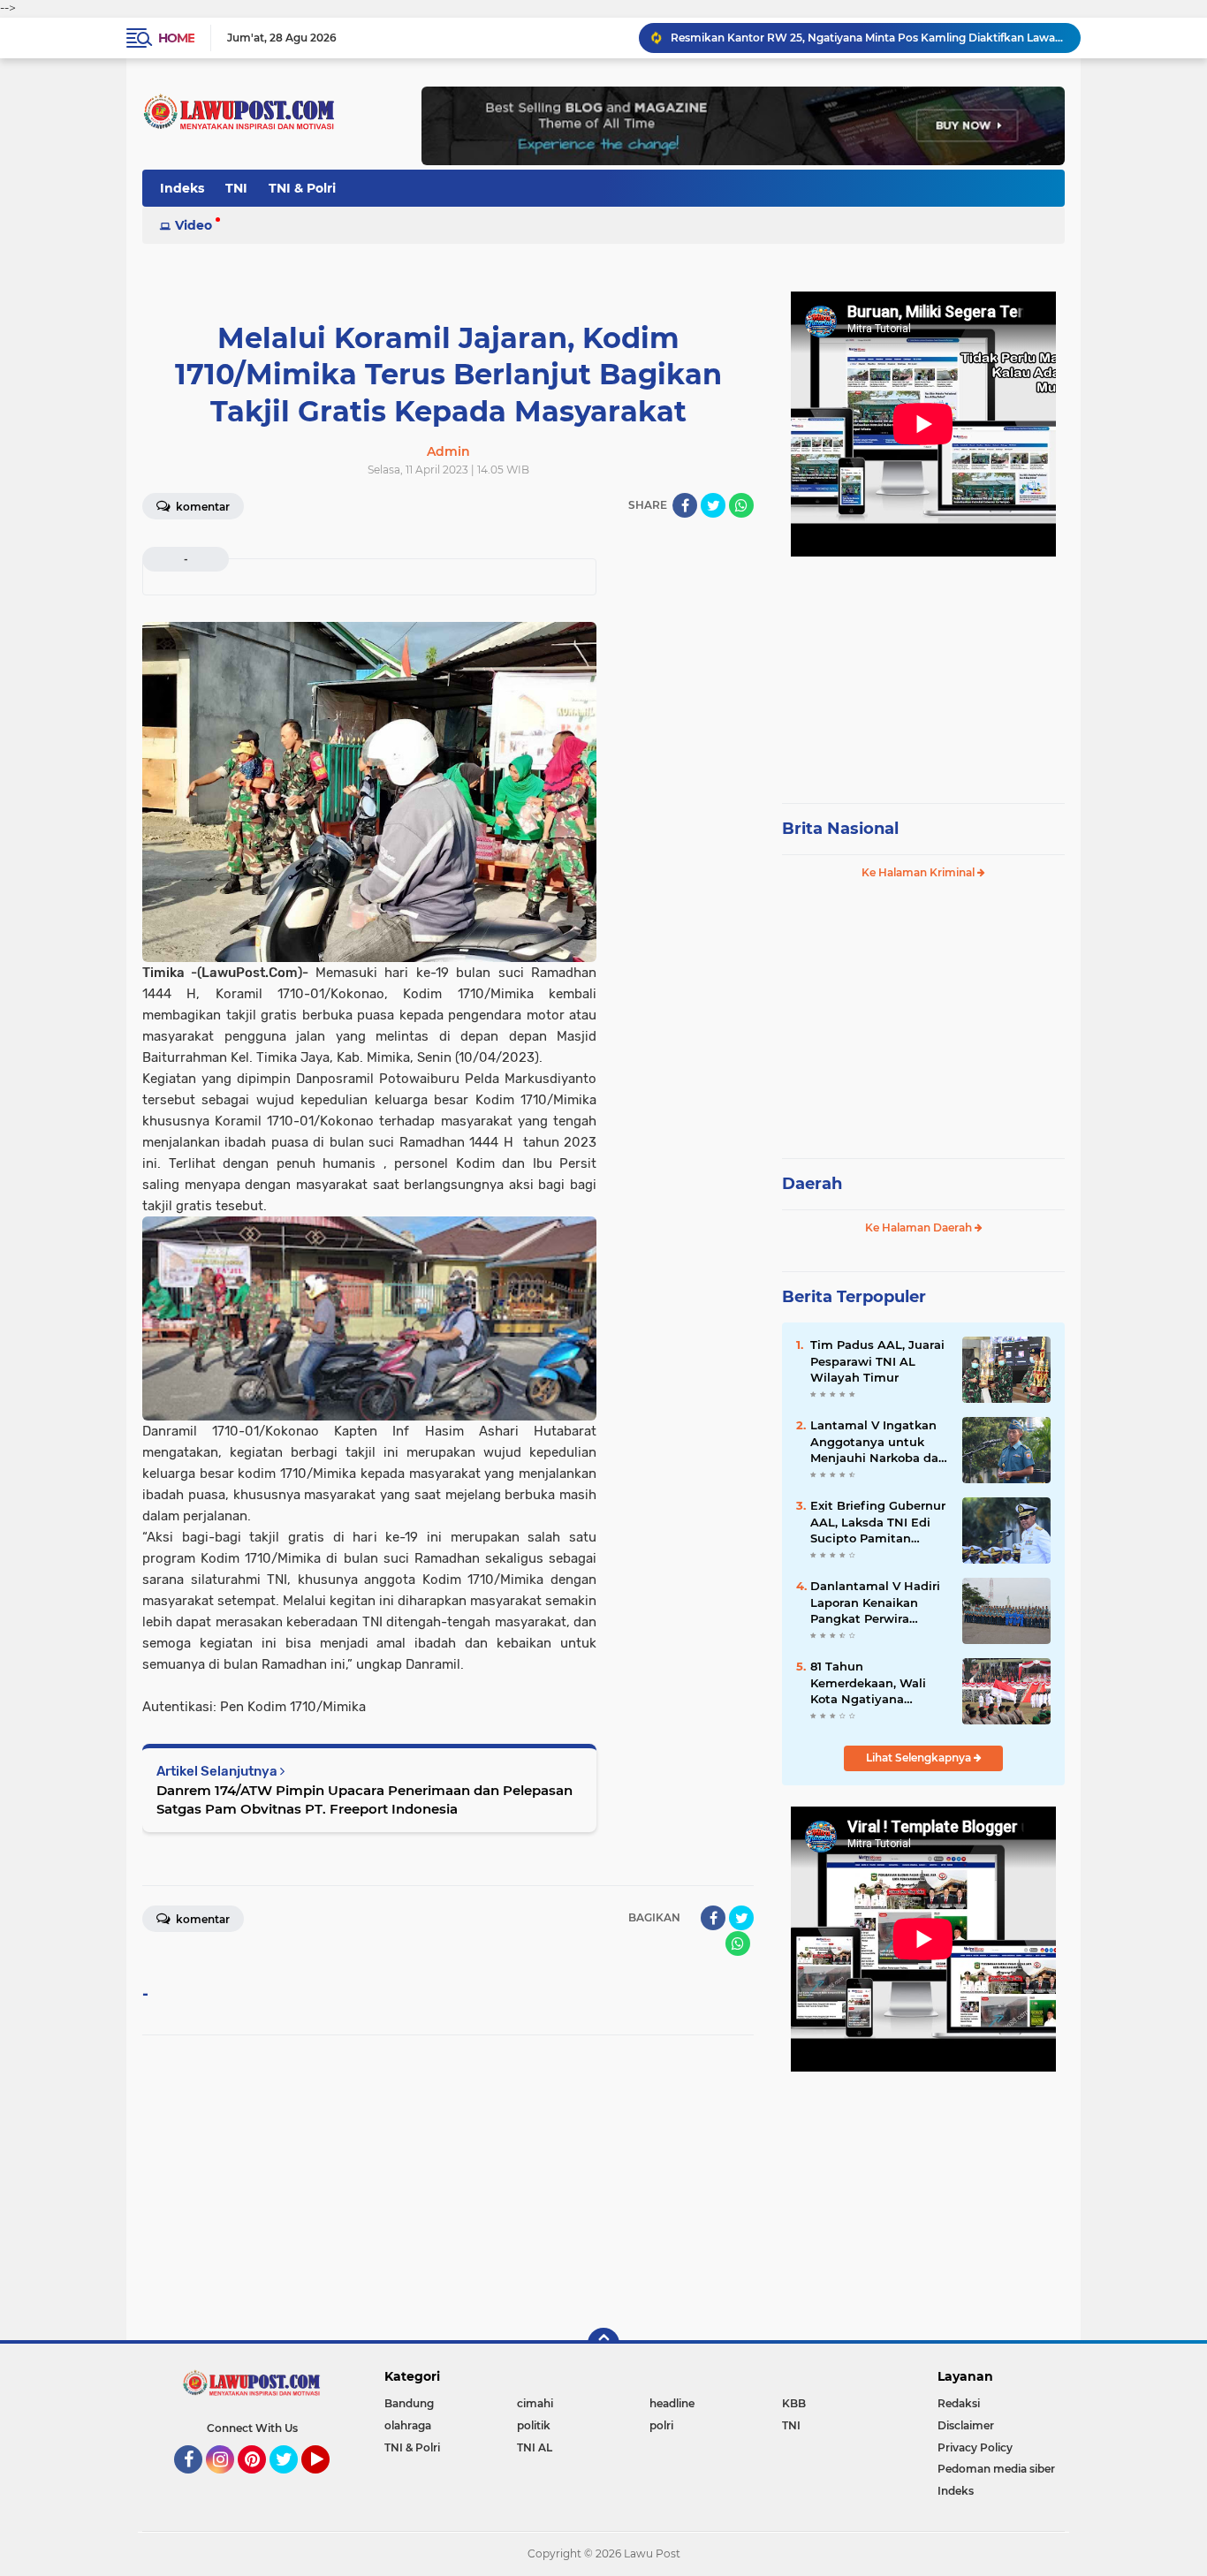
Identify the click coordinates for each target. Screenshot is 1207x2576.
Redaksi (959, 2403)
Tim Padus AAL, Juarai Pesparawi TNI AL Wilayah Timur (877, 1360)
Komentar (201, 507)
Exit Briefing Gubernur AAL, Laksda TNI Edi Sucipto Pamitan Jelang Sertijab (878, 1522)
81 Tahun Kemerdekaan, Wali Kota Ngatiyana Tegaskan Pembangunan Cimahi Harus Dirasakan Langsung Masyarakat (878, 1683)
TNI (236, 188)
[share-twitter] (713, 505)
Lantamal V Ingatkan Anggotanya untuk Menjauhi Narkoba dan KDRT (878, 1442)
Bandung (409, 2403)
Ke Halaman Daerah (920, 1227)
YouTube (327, 2481)
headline (672, 2403)
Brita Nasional (840, 829)
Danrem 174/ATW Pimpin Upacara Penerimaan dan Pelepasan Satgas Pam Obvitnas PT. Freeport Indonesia (364, 1799)
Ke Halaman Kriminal (919, 872)
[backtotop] (603, 2344)
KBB (794, 2403)
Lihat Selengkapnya (920, 1758)
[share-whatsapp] (741, 505)
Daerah (812, 1184)
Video (194, 225)
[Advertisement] (923, 671)
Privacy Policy (975, 2447)
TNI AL (535, 2447)
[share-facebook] (685, 505)
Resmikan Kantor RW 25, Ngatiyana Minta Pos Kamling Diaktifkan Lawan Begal (868, 38)
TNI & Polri (302, 188)
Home (176, 38)
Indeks (182, 188)
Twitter (292, 2481)
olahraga (408, 2425)
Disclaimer (966, 2425)
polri (661, 2425)
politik (534, 2425)
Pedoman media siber (996, 2469)
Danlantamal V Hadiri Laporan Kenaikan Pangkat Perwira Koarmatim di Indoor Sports (875, 1602)
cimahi (535, 2403)
